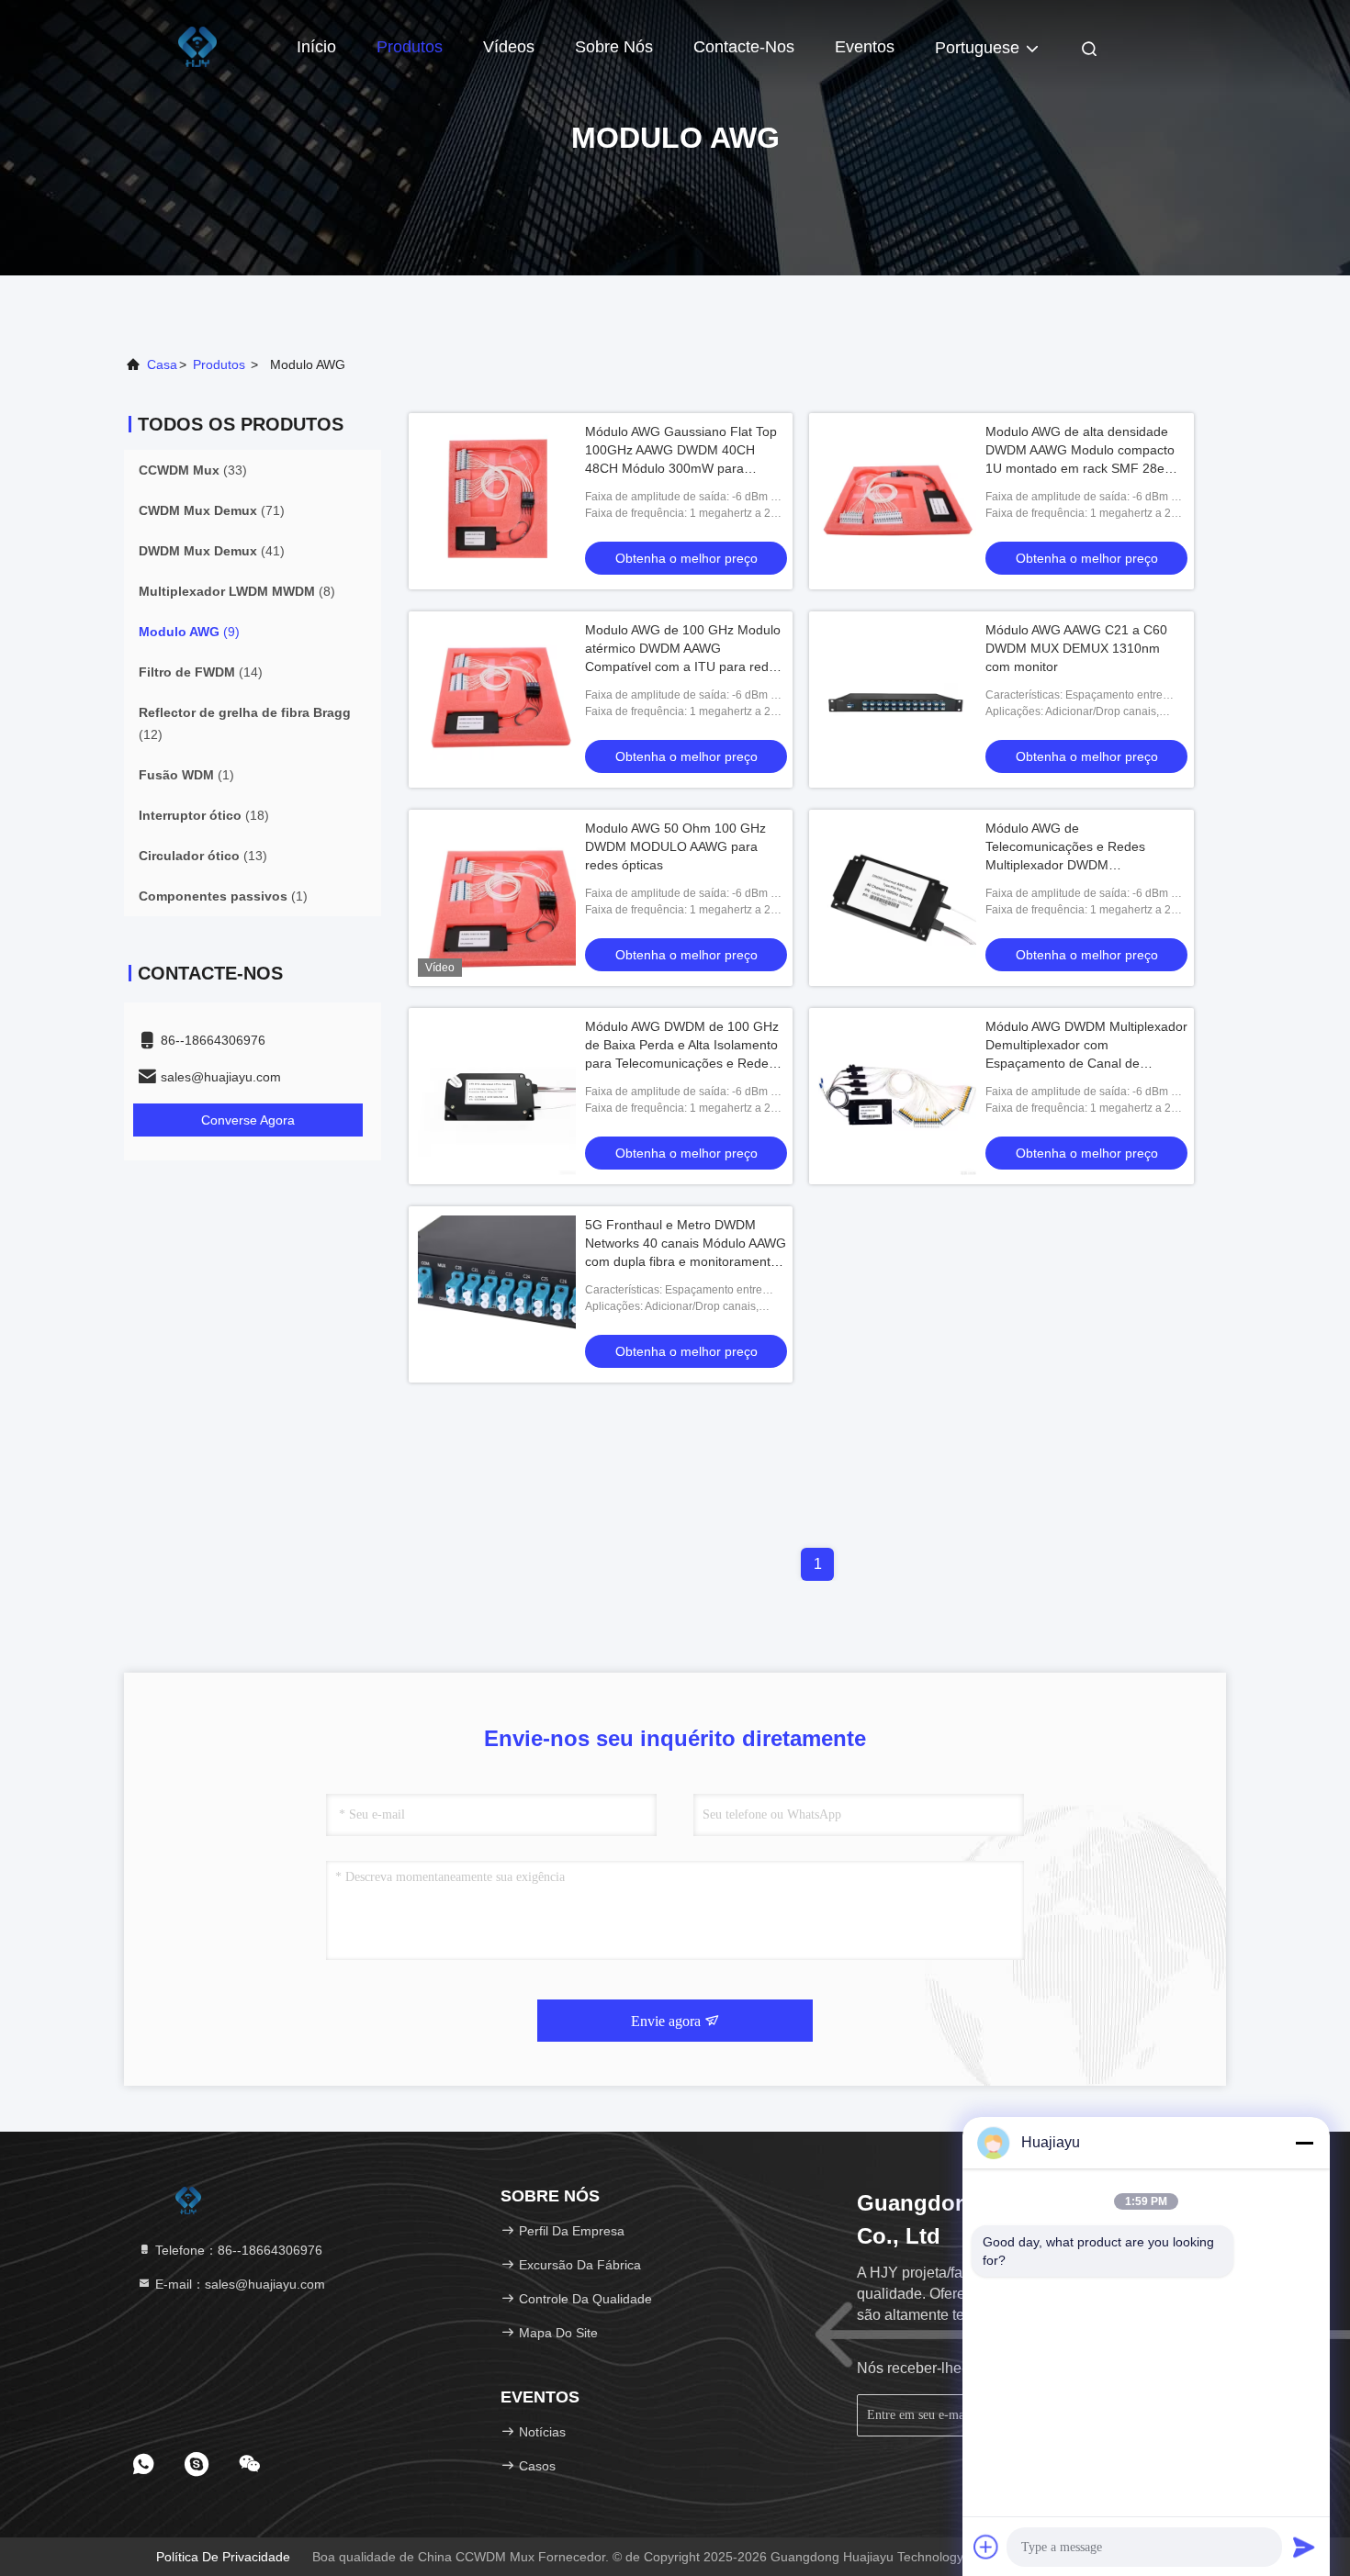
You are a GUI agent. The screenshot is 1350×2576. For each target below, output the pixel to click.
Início (316, 47)
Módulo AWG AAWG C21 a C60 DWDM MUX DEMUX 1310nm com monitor (1076, 648)
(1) (186, 775)
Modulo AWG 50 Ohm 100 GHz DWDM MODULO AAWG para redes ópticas (675, 846)
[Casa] (197, 46)
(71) (212, 510)
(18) (204, 815)
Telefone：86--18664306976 (237, 2250)
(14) (201, 672)
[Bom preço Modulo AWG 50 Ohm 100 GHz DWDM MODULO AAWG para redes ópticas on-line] (497, 898)
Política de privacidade (223, 2557)
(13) (203, 856)
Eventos (865, 47)
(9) (189, 632)
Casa (162, 364)
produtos (219, 364)
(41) (212, 551)
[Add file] (986, 2547)
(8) (237, 591)
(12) (245, 723)
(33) (193, 470)
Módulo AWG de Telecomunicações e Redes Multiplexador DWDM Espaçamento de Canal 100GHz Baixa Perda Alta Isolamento (1079, 865)
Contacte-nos (744, 47)
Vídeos (509, 47)
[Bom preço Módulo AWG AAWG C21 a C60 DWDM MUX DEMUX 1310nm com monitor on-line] (897, 700)
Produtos (410, 47)
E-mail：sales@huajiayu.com (238, 2284)
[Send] (1304, 2547)
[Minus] (1304, 2143)
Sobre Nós (614, 47)
